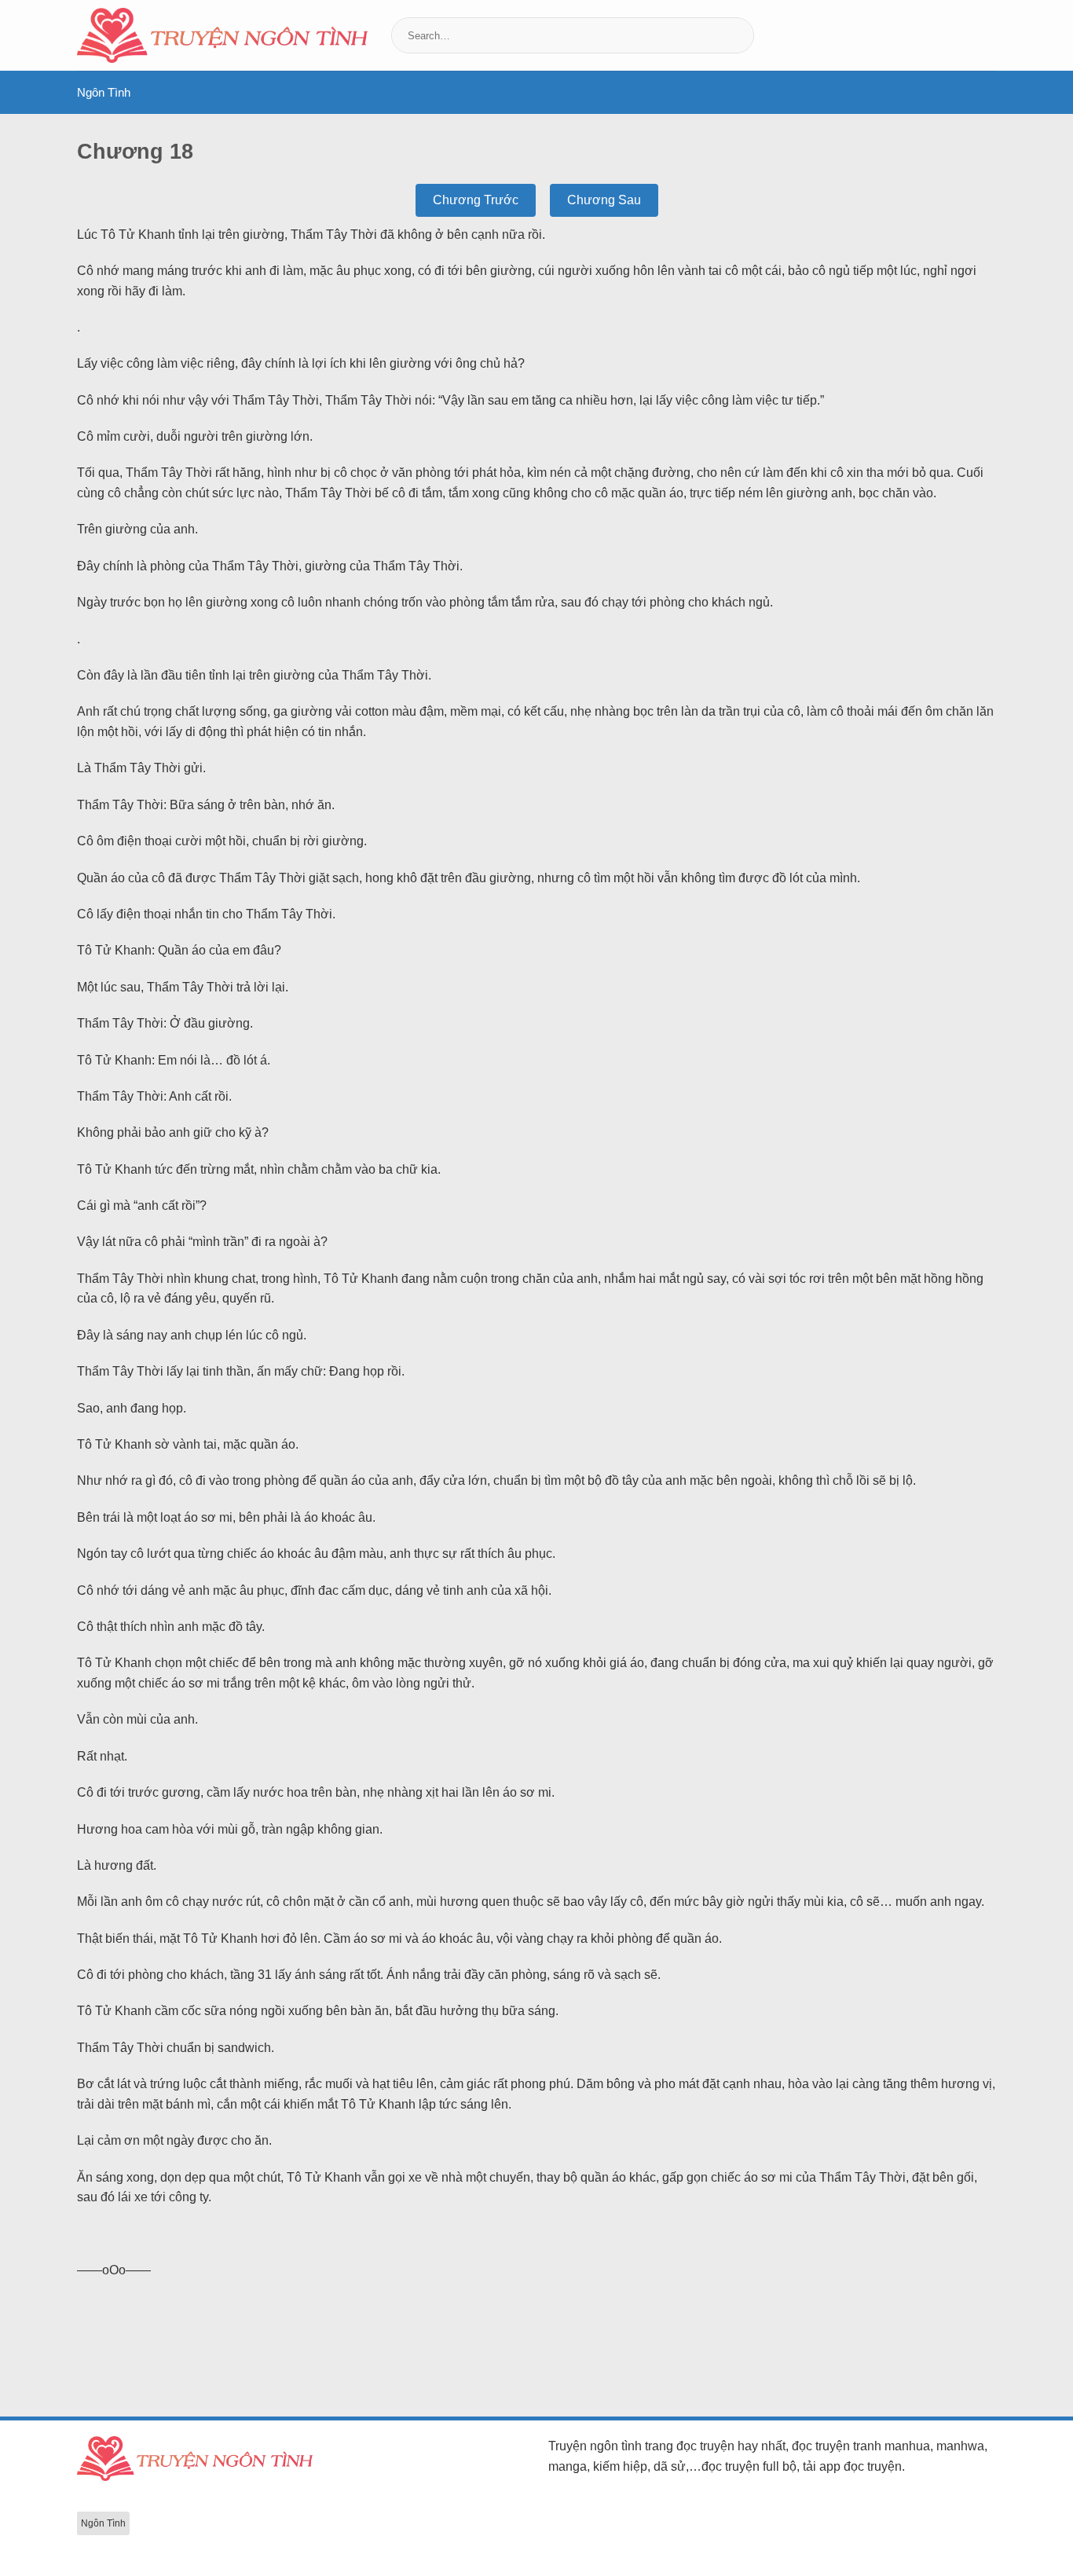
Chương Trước (476, 200)
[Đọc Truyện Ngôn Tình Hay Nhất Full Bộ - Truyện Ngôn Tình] (222, 35)
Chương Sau (604, 200)
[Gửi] (740, 35)
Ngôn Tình (104, 92)
